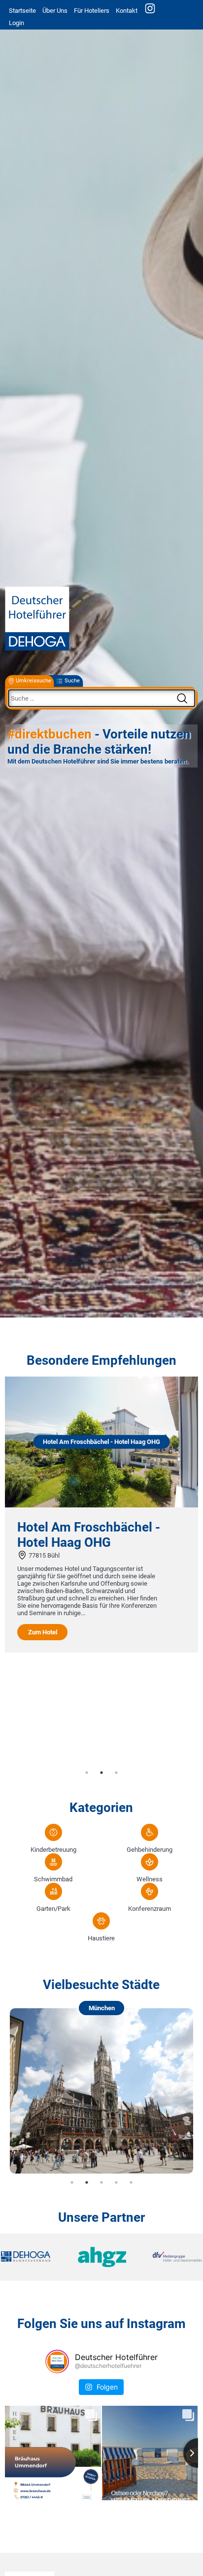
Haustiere (101, 1938)
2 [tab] (101, 1773)
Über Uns (55, 11)
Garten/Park (53, 1909)
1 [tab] (87, 1773)
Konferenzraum (150, 1909)
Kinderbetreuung (53, 1850)
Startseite (22, 11)
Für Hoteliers (92, 11)
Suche (72, 681)
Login (17, 23)
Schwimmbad (53, 1879)
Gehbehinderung (150, 1850)
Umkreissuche (34, 681)
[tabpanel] (101, 1515)
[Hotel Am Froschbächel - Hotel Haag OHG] (101, 1505)
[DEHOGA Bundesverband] (34, 2257)
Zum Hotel (43, 1632)
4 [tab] (116, 2182)
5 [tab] (131, 2182)
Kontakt (127, 11)
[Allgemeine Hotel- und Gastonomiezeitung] (101, 2257)
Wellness (150, 1879)
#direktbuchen (50, 735)
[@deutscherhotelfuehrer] (57, 2361)
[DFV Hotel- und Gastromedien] (169, 2257)
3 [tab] (116, 1773)
